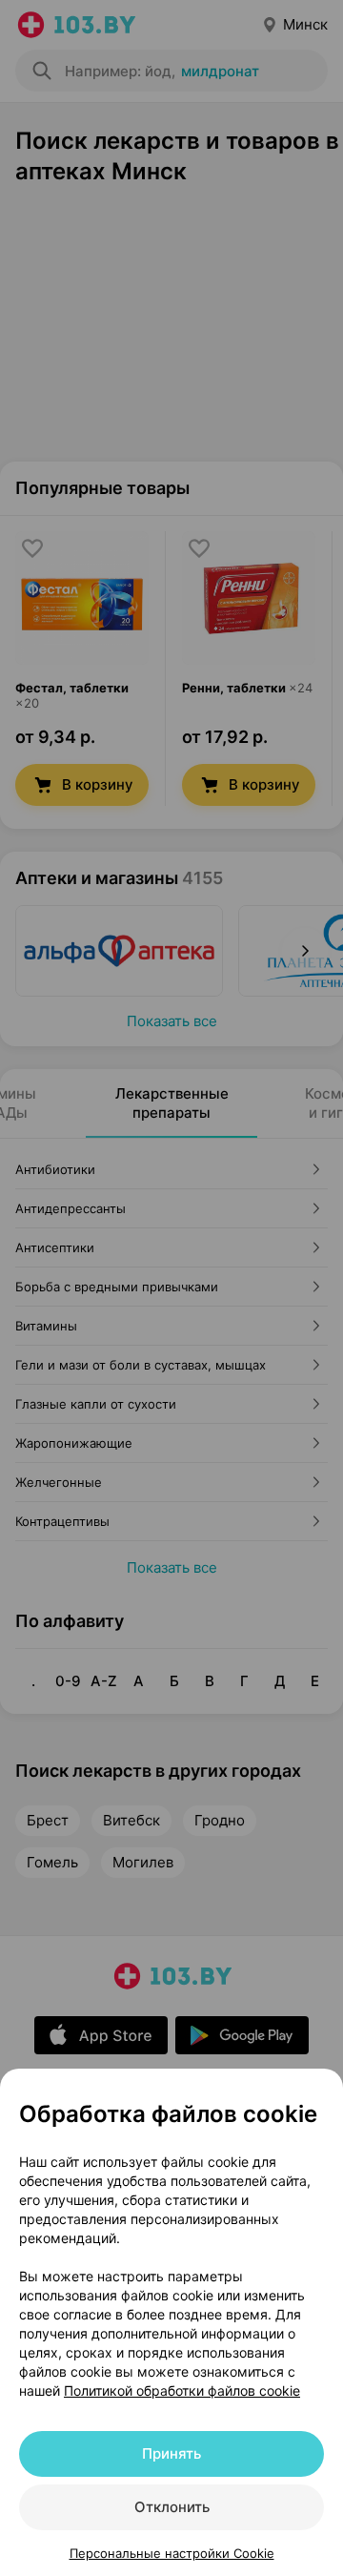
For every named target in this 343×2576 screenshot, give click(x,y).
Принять (171, 2453)
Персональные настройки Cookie (172, 2553)
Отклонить (172, 2507)
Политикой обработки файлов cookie (182, 2391)
